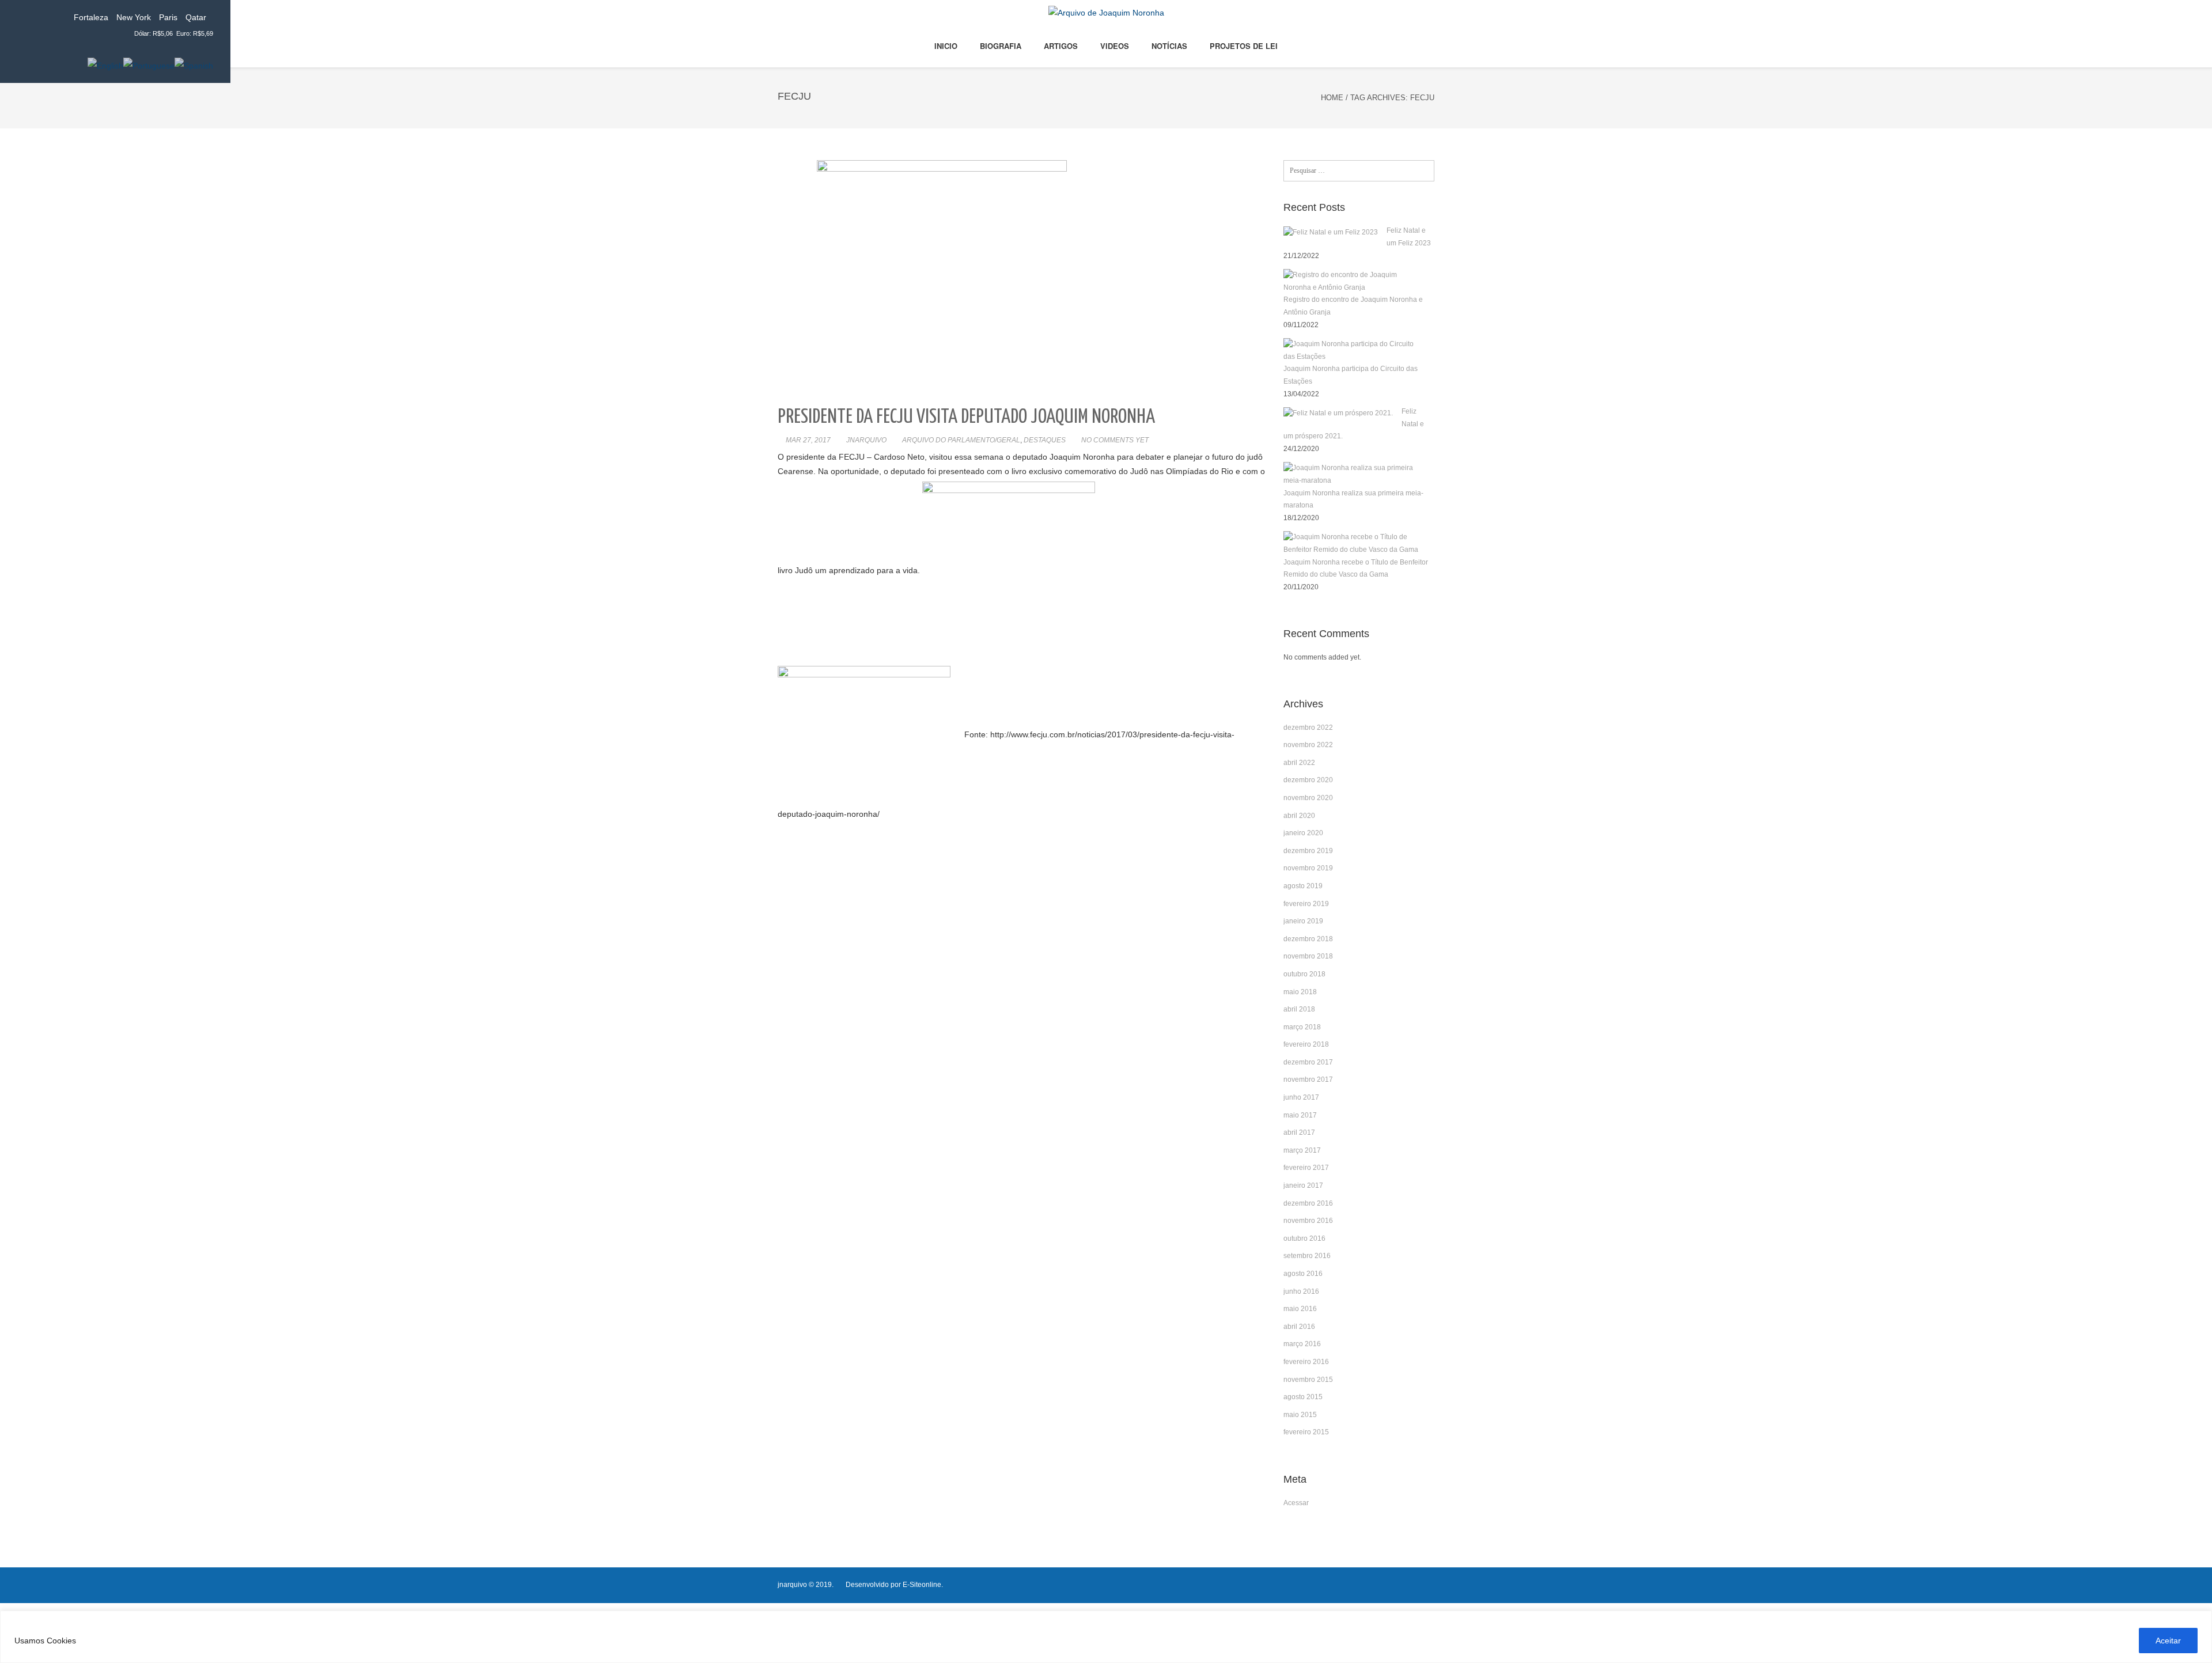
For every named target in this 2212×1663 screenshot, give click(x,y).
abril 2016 (1299, 1327)
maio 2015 (1300, 1415)
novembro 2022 (1308, 745)
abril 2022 (1299, 763)
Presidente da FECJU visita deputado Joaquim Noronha (966, 417)
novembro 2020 (1308, 798)
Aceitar (2168, 1641)
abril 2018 (1299, 1009)
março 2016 (1302, 1344)
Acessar (1296, 1503)
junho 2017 (1301, 1097)
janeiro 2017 (1303, 1185)
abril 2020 (1299, 816)
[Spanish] (194, 65)
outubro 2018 (1304, 974)
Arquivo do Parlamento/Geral (961, 440)
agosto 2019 (1303, 886)
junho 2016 (1301, 1291)
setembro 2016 (1307, 1256)
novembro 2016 (1308, 1221)
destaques (1045, 440)
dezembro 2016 (1308, 1203)
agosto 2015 (1303, 1397)
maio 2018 (1300, 992)
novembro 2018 (1308, 956)
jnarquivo (866, 440)
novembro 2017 (1308, 1079)
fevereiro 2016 (1306, 1362)
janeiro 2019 (1303, 921)
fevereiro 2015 (1306, 1432)
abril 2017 (1299, 1132)
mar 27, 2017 (808, 440)
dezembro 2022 (1308, 728)
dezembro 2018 (1308, 939)
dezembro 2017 (1308, 1062)
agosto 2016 (1303, 1274)
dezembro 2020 (1308, 780)
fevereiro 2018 (1306, 1044)
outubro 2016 (1304, 1238)
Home (1332, 98)
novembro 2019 (1308, 868)
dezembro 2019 (1308, 851)
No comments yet (1115, 440)
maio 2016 (1300, 1309)
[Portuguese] (149, 65)
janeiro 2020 (1303, 833)
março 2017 (1302, 1150)
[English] (105, 65)
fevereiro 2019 (1306, 904)
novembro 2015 (1308, 1380)
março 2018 (1302, 1027)
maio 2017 (1300, 1115)
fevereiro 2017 (1306, 1168)
